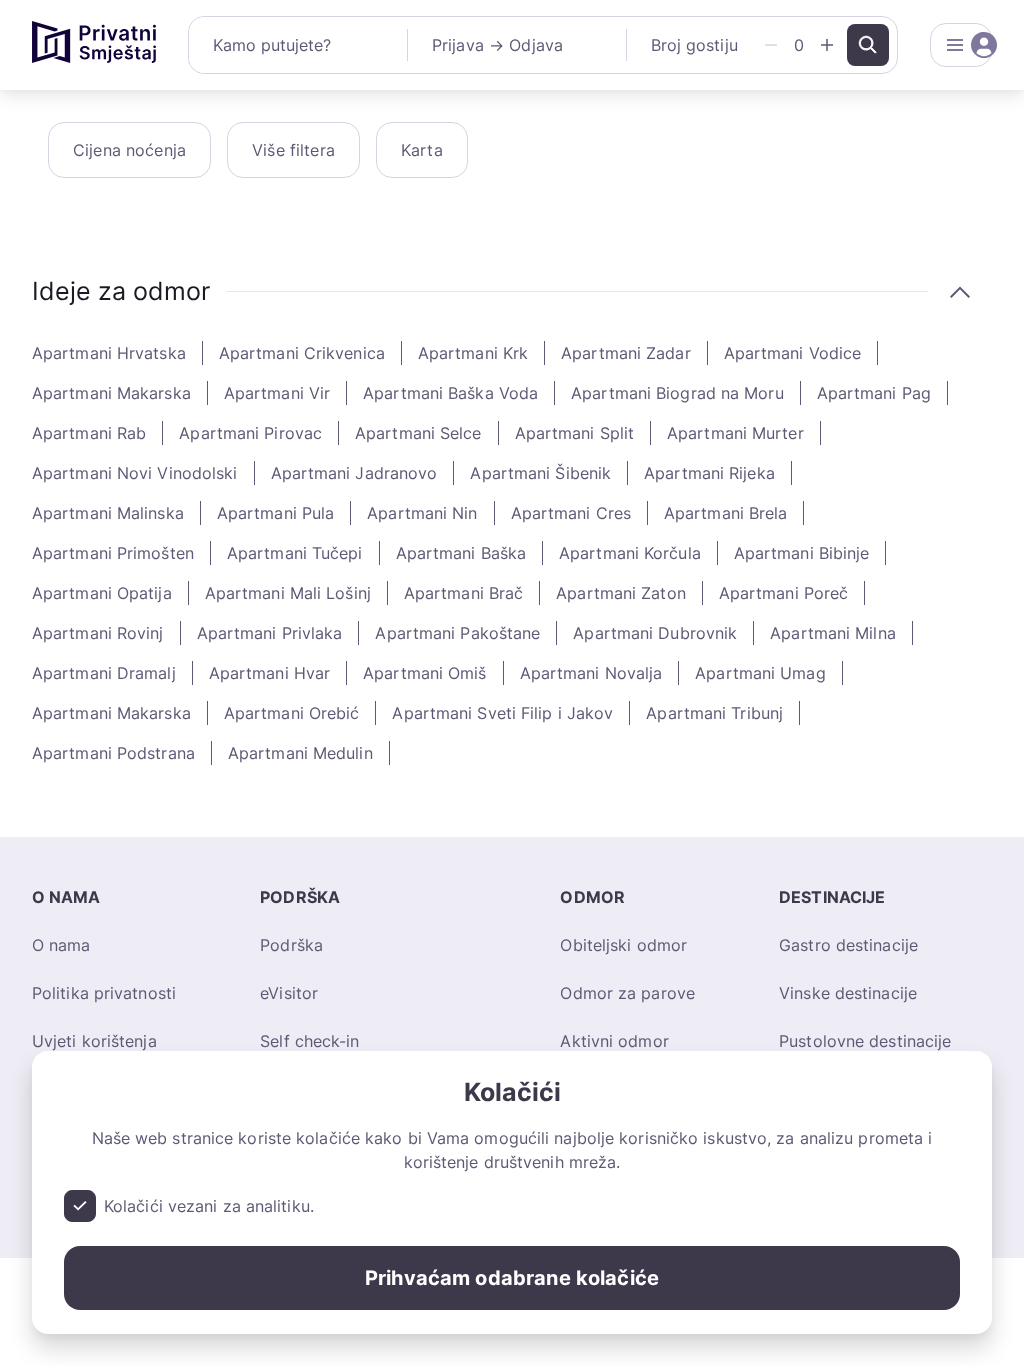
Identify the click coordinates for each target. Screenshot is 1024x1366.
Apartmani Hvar (269, 673)
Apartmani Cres (571, 513)
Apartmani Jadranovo (354, 473)
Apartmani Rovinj (98, 633)
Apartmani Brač (463, 593)
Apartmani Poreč (784, 593)
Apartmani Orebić (292, 713)
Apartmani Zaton (621, 593)
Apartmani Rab (89, 433)
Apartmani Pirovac (250, 433)
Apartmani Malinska (108, 513)
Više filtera (293, 150)
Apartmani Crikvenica (302, 353)
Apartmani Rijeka (709, 473)
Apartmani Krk (473, 353)
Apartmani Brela (726, 513)
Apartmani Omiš (424, 673)
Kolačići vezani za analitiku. (209, 1206)
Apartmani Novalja (591, 673)
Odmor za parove (627, 993)
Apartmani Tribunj (714, 713)
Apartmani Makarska (111, 393)
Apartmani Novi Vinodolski (135, 473)
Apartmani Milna (833, 633)
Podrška (291, 945)
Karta (422, 150)
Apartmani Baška (461, 553)
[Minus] (771, 45)
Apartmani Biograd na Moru (677, 393)
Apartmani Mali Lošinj (288, 593)
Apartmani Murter (735, 433)
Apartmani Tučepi (295, 553)
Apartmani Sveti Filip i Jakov (502, 713)
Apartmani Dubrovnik (655, 633)
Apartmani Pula (275, 513)
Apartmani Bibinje (802, 553)
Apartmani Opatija (102, 593)
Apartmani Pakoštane (457, 633)
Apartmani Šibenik (540, 473)
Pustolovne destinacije (865, 1041)
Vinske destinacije (848, 993)
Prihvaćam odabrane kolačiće (512, 1278)
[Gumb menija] (961, 45)
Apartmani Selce (418, 433)
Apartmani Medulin (300, 753)
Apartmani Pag (874, 393)
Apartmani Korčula (630, 553)
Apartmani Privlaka (270, 633)
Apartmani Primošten (113, 553)
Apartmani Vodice (793, 353)
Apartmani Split (575, 433)
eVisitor (289, 993)
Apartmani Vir (277, 393)
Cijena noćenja (129, 150)
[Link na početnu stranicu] (94, 45)
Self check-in (309, 1041)
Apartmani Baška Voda (450, 393)
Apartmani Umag (760, 673)
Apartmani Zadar (626, 353)
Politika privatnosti (104, 993)
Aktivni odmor (614, 1041)
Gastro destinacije (848, 945)
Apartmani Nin (422, 513)
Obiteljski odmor (623, 945)
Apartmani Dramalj (104, 673)
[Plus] (827, 45)
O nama (61, 945)
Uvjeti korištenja (94, 1041)
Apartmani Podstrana (113, 753)
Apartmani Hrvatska (109, 353)
